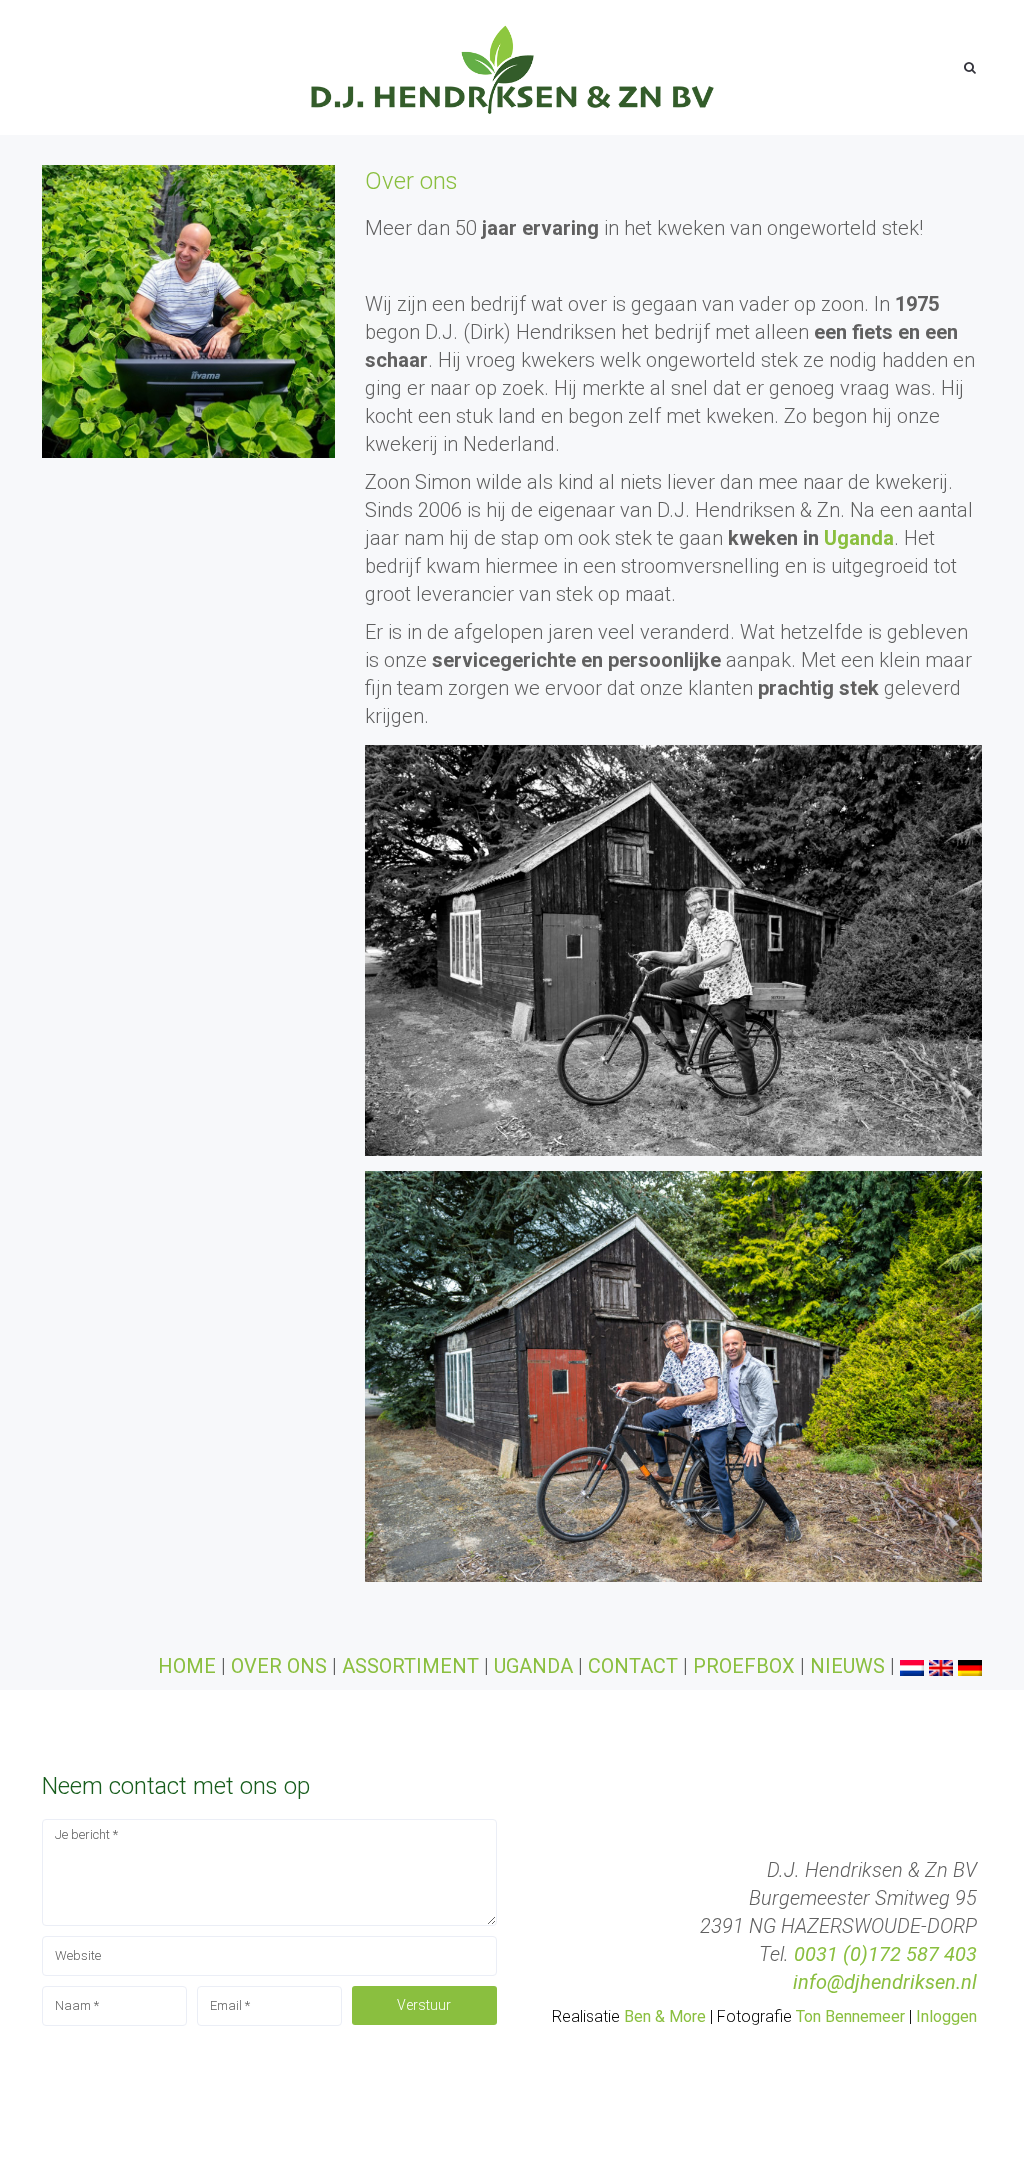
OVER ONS (281, 1666)
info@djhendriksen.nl (885, 1982)
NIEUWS (847, 1666)
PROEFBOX (744, 1666)
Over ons (411, 181)
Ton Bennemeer (850, 2016)
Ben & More (665, 2016)
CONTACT (633, 1666)
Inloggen (946, 2016)
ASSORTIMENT (410, 1666)
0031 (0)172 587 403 (885, 1954)
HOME (187, 1666)
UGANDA (533, 1666)
